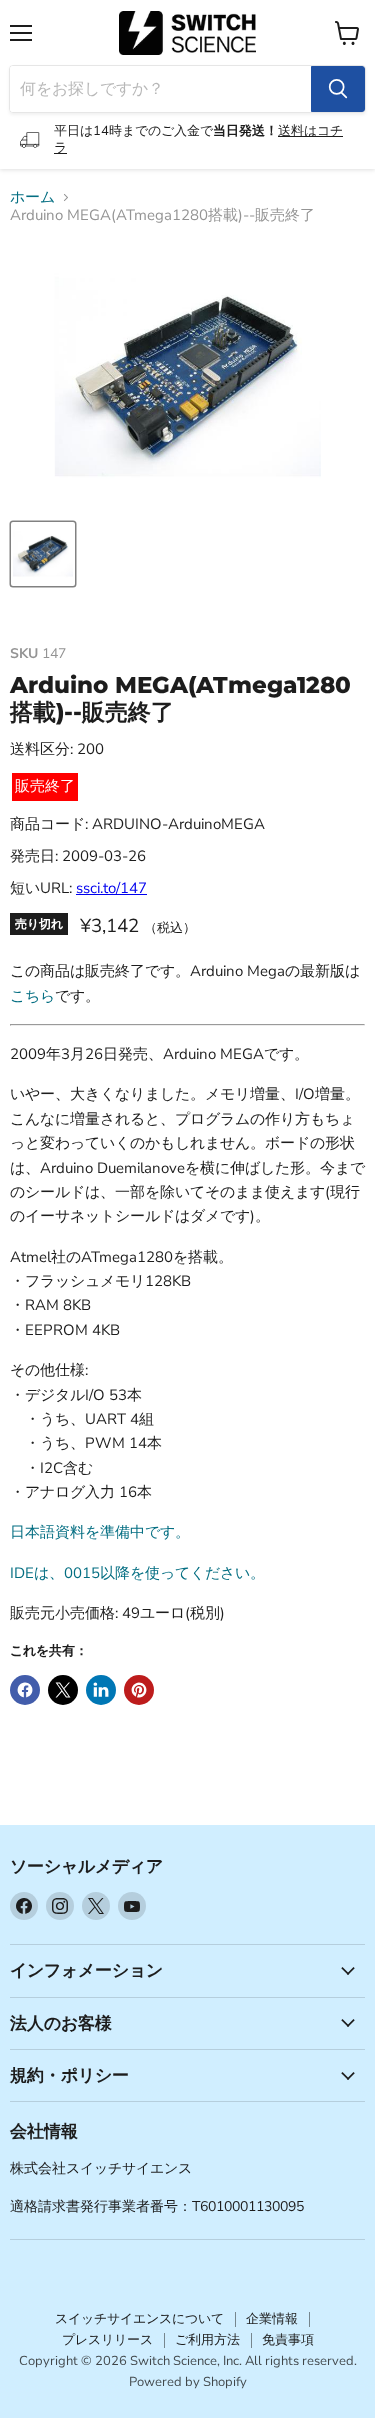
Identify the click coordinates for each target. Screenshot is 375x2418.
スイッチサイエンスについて (139, 2319)
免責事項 (288, 2340)
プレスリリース (107, 2340)
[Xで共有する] (63, 1690)
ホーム (32, 197)
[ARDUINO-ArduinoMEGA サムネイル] (43, 554)
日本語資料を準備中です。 (100, 1532)
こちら (32, 996)
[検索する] (338, 89)
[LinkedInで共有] (101, 1690)
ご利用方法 (207, 2340)
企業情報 (272, 2319)
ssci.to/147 (111, 888)
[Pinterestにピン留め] (139, 1690)
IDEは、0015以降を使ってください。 (137, 1573)
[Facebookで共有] (25, 1690)
